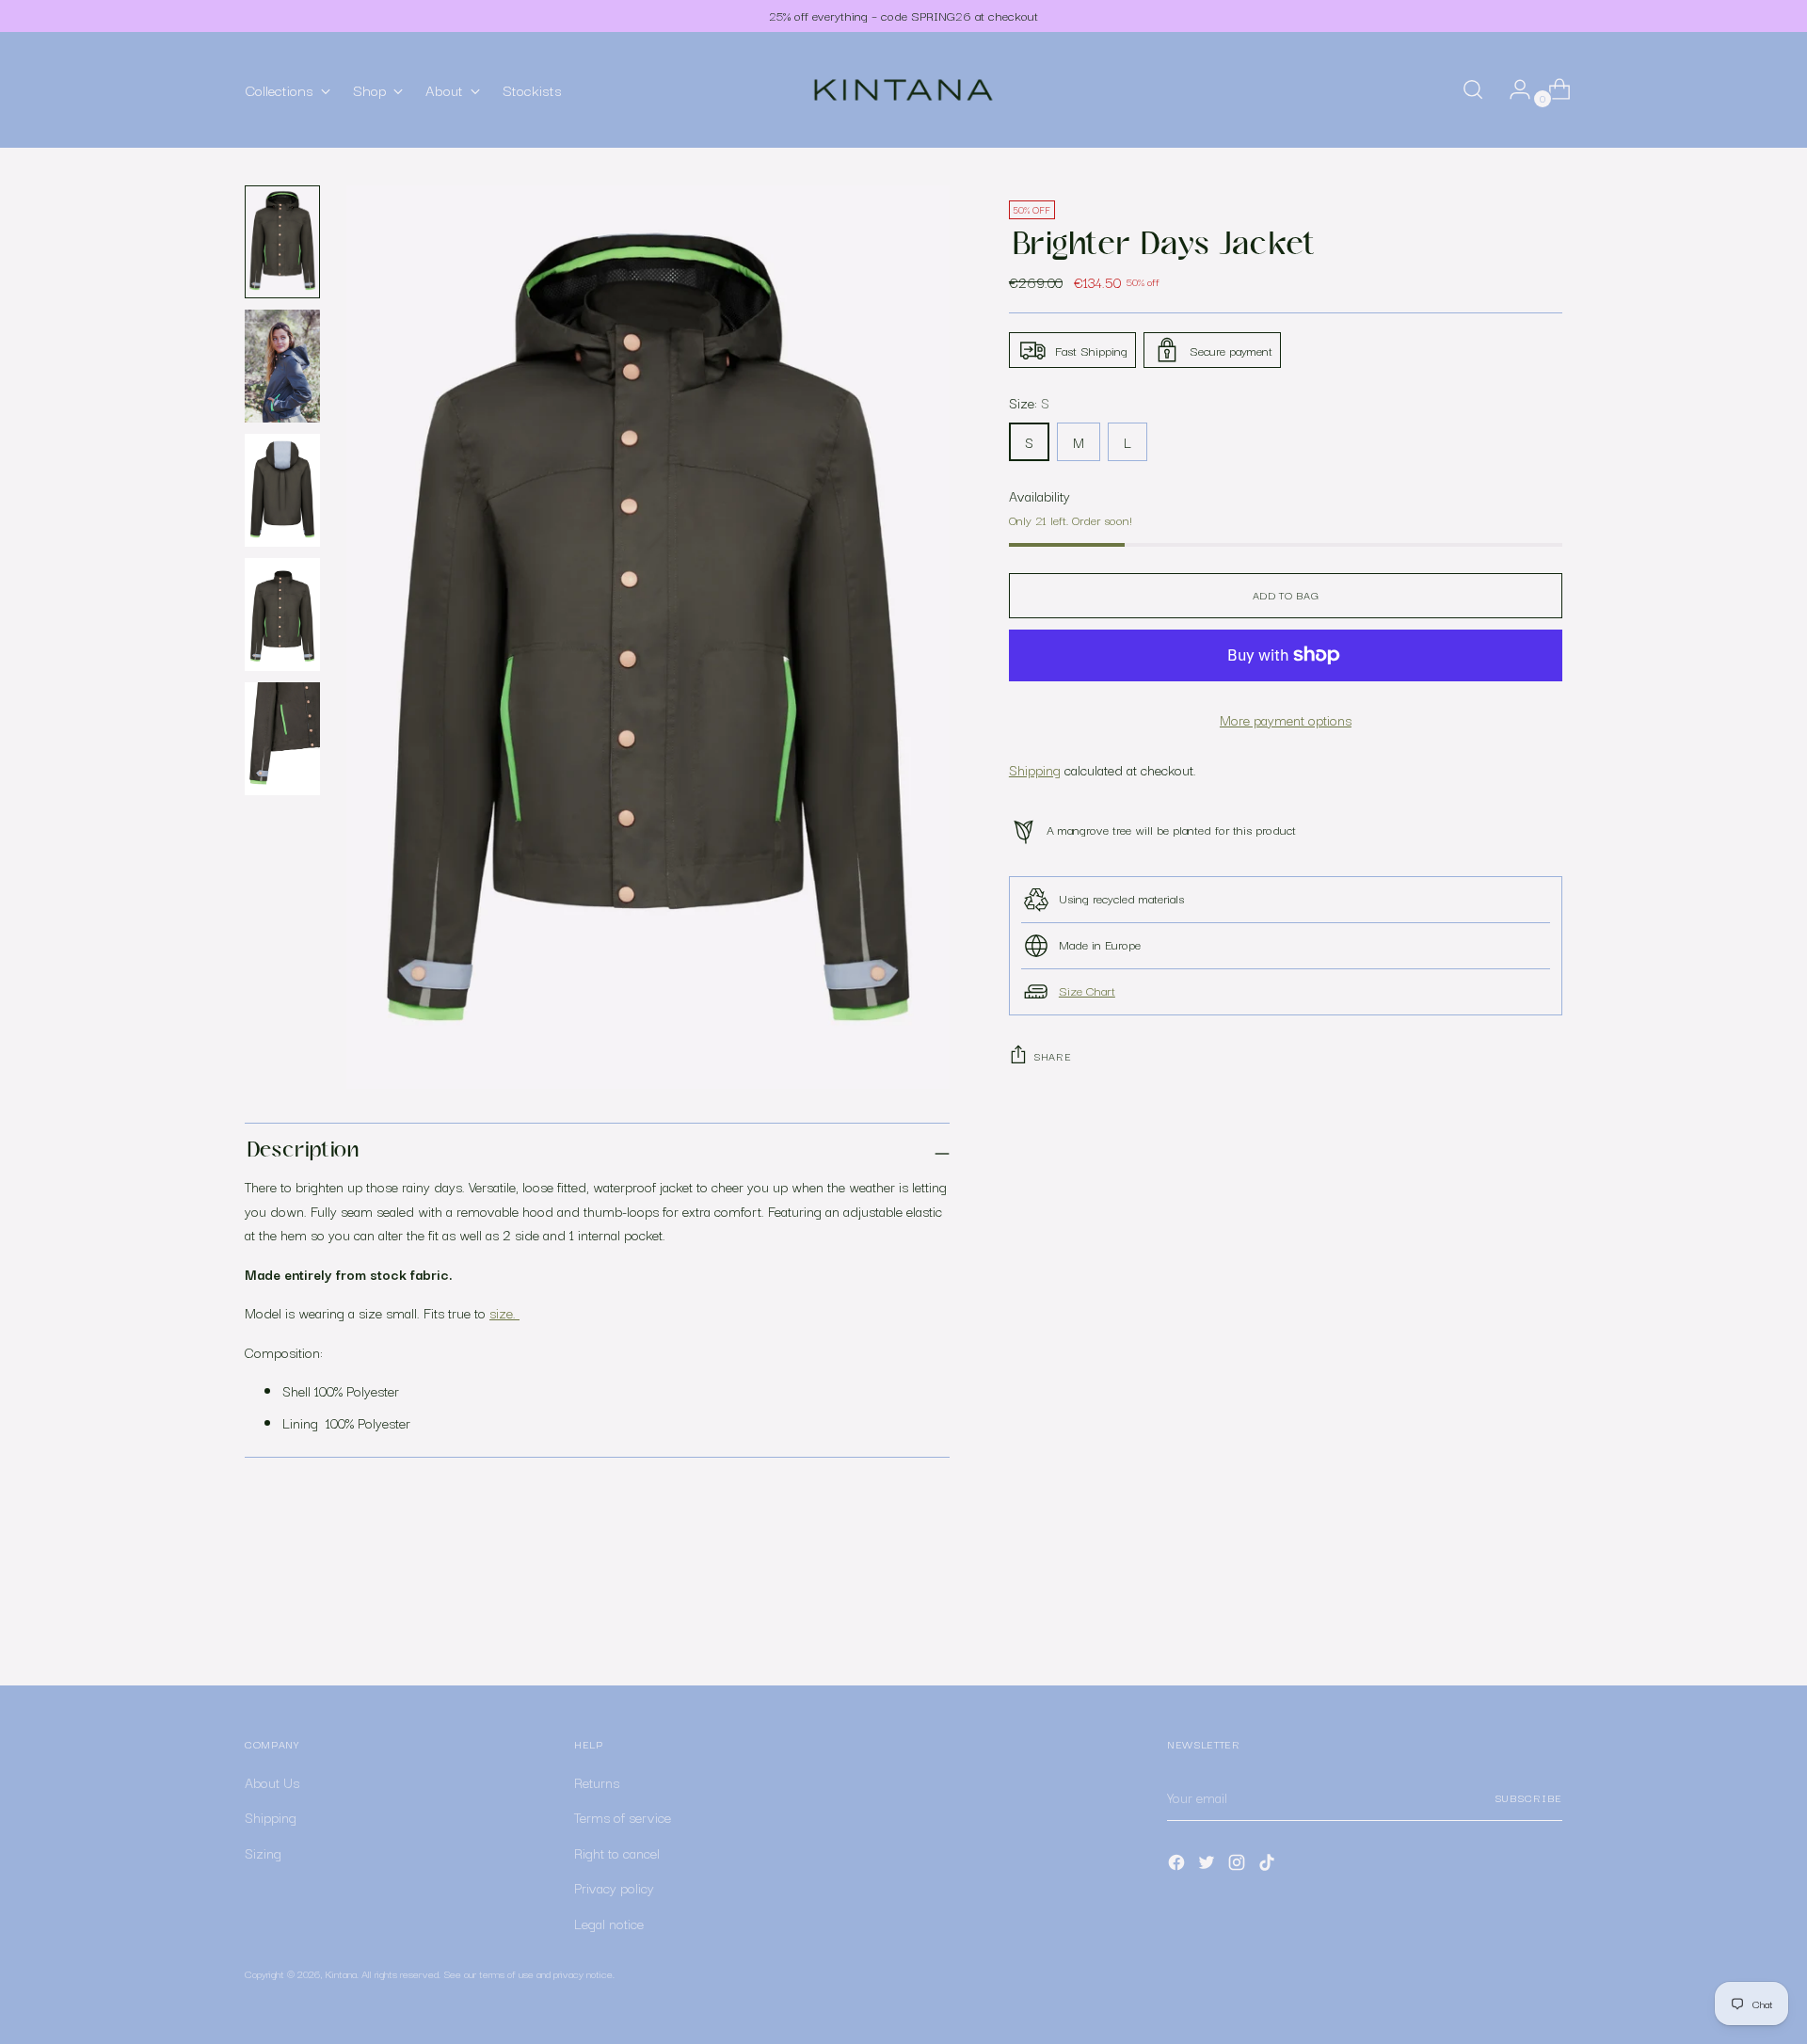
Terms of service (623, 1817)
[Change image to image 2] (282, 366)
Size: (1029, 402)
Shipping (1035, 769)
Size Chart (1087, 990)
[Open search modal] (1473, 89)
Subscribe (1528, 1797)
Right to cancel (617, 1852)
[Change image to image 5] (282, 739)
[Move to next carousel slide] (1546, 1621)
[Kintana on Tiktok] (1269, 1866)
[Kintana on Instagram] (1239, 1866)
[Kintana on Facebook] (1178, 1866)
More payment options (1286, 719)
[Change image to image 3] (282, 490)
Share (1052, 1056)
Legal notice (609, 1923)
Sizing (263, 1852)
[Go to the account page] (1512, 89)
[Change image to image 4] (282, 615)
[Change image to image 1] (282, 242)
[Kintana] (903, 90)
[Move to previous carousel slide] (1503, 1621)
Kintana (341, 1973)
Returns (597, 1782)
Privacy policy (614, 1887)
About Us (272, 1782)
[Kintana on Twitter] (1208, 1866)
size (501, 1312)
